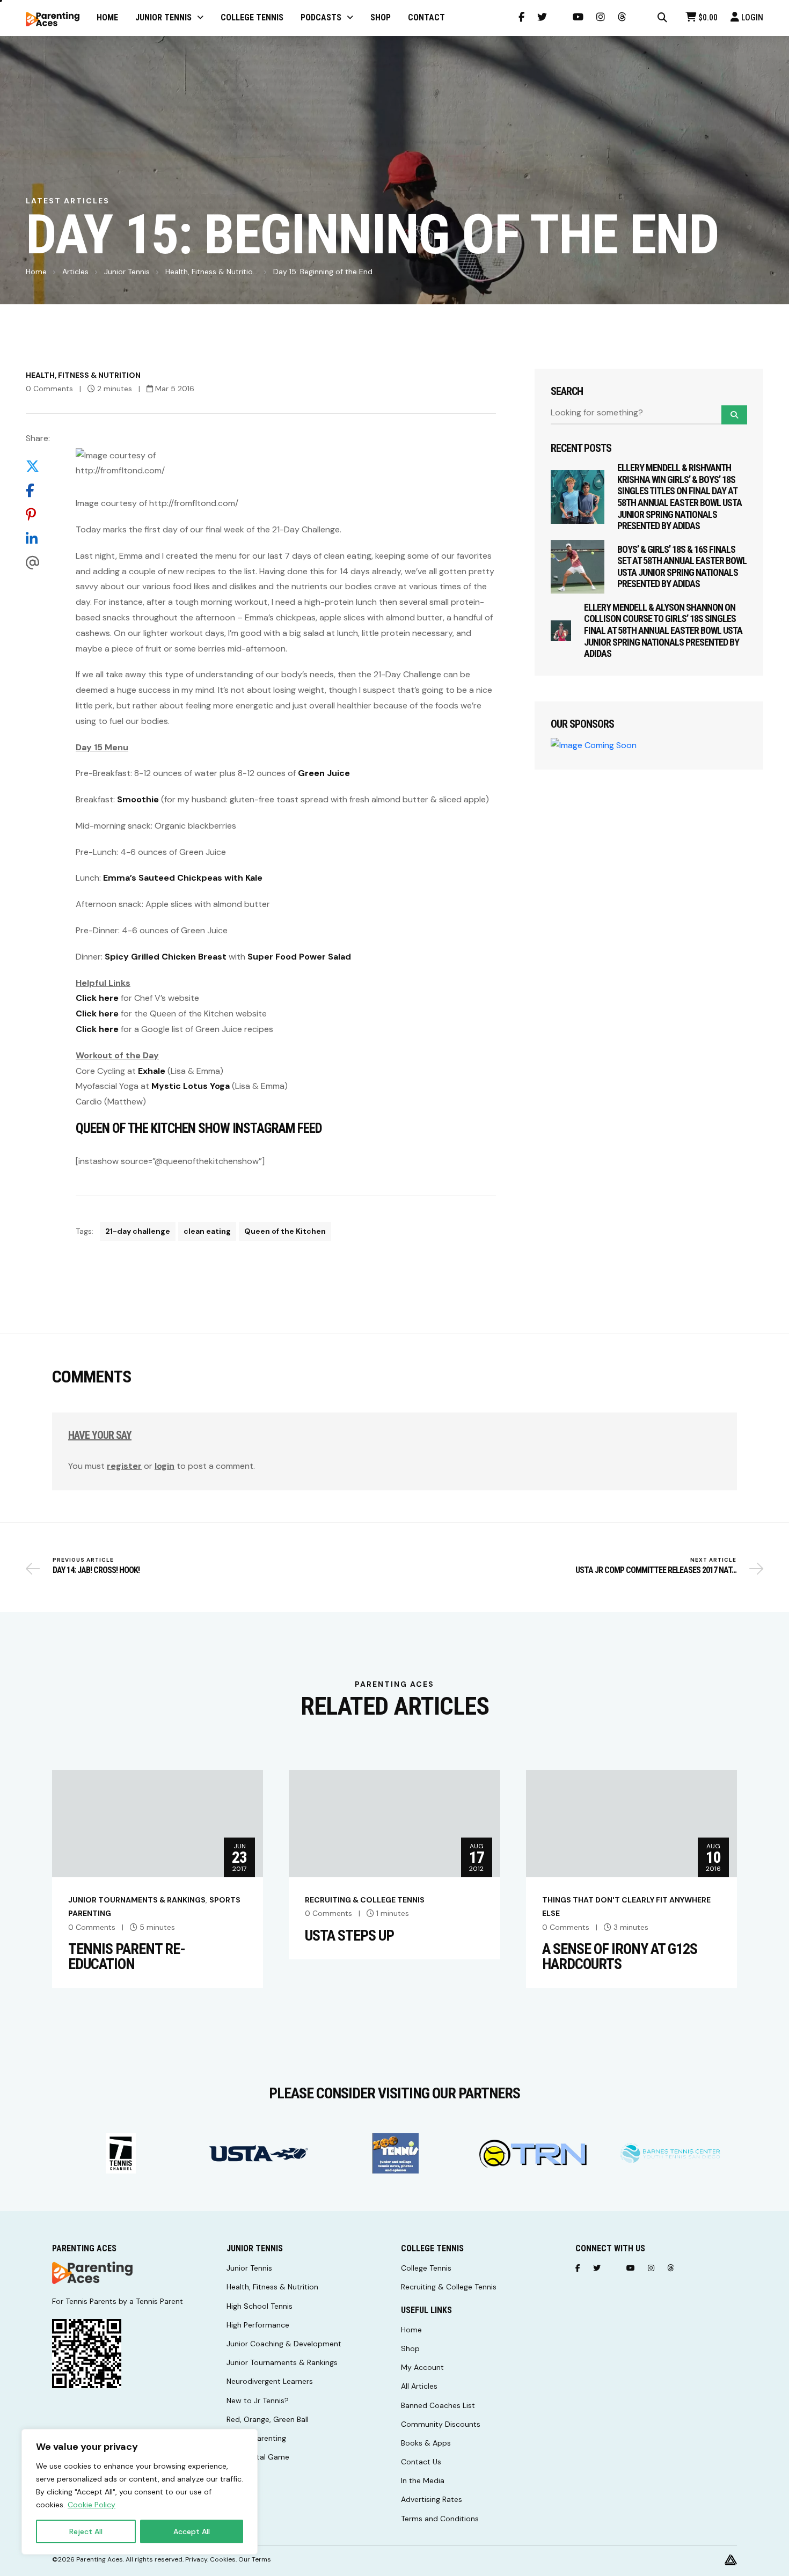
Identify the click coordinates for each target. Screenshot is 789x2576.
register (124, 1466)
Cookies (223, 2559)
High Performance (258, 2325)
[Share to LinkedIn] (38, 539)
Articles (75, 272)
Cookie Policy (92, 2505)
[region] (140, 2492)
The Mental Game (258, 2457)
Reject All (86, 2531)
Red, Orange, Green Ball (268, 2419)
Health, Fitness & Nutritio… (211, 272)
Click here (97, 998)
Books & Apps (426, 2443)
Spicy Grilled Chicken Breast (166, 957)
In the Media (423, 2480)
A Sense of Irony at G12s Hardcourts (620, 1957)
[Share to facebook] (38, 491)
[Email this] (38, 563)
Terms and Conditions (440, 2519)
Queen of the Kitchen (285, 1231)
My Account (422, 2367)
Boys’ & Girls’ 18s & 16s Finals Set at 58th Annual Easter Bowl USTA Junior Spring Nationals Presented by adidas (682, 567)
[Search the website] (662, 18)
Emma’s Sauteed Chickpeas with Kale (183, 878)
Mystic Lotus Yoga (191, 1086)
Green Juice (324, 773)
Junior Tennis (127, 272)
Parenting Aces (100, 2559)
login (165, 1466)
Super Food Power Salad (299, 957)
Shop (410, 2348)
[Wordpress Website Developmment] (731, 2559)
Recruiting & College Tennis (365, 1900)
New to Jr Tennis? (258, 2401)
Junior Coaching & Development (284, 2344)
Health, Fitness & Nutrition (83, 375)
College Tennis (426, 2268)
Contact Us (421, 2462)
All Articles (419, 2386)
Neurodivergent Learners (270, 2381)
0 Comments (49, 389)
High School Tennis (260, 2306)
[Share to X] (38, 467)
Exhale (152, 1071)
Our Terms (255, 2559)
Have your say (100, 1435)
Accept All (192, 2531)
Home (36, 272)
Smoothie (138, 799)
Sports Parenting (256, 2438)
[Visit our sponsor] (121, 2153)
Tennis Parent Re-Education (127, 1957)
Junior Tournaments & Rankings (137, 1900)
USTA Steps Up (349, 1936)
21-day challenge (138, 1231)
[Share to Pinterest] (38, 515)
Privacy (196, 2559)
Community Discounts (441, 2424)
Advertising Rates (432, 2499)
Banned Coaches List (438, 2405)
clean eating (207, 1231)
